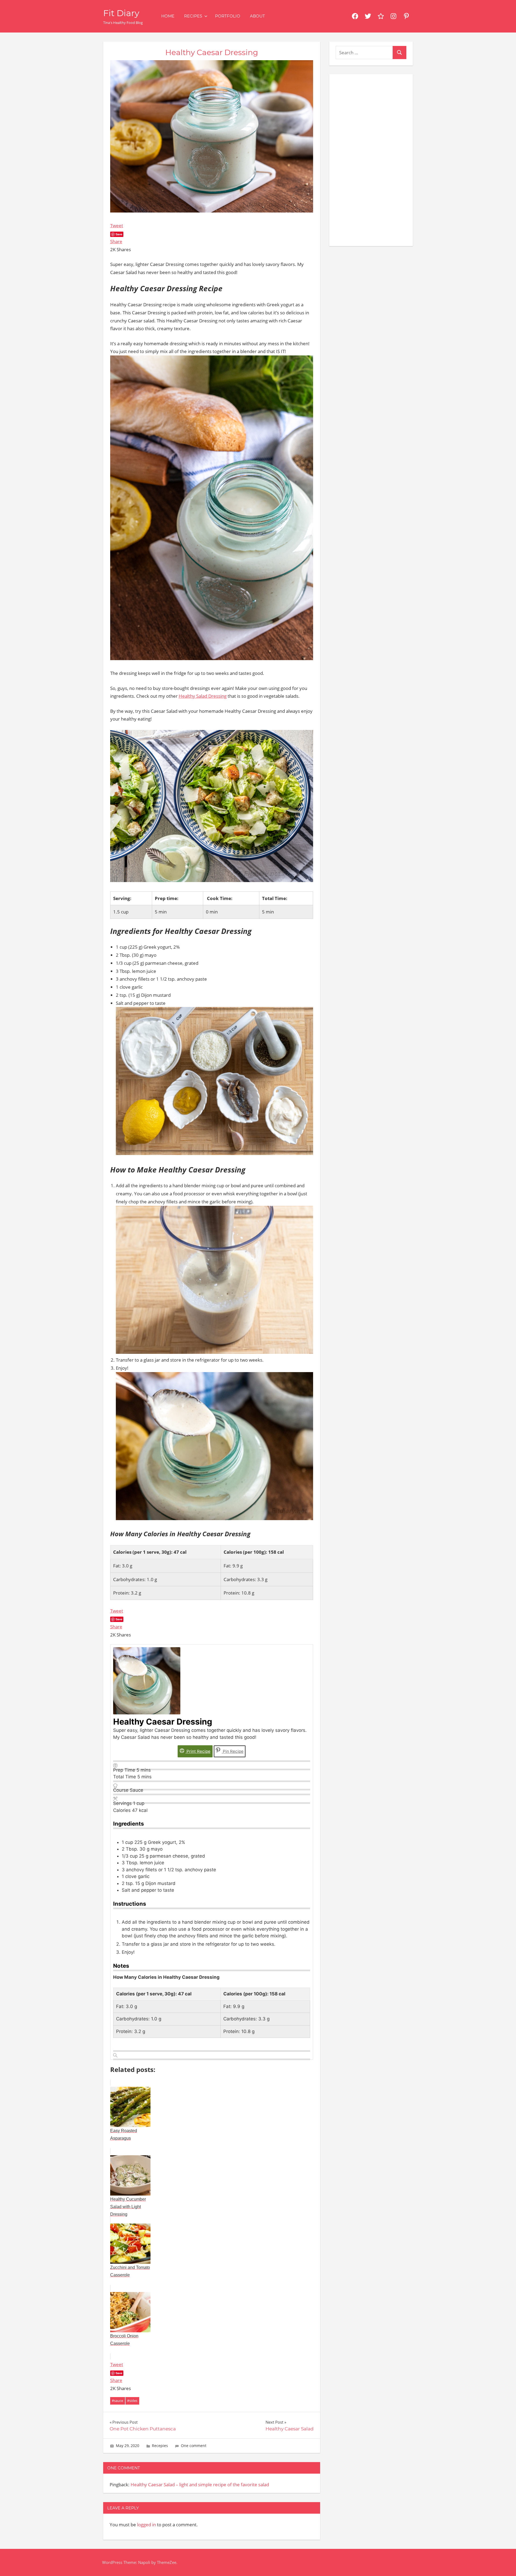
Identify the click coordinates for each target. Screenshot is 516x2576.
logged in (146, 2525)
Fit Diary (121, 13)
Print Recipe (198, 1751)
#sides (132, 2401)
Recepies (160, 2446)
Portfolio (228, 16)
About (257, 16)
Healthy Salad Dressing (203, 696)
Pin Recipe (233, 1751)
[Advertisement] (371, 159)
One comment (194, 2446)
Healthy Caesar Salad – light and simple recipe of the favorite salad (200, 2485)
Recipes (193, 16)
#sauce (117, 2401)
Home (168, 16)
